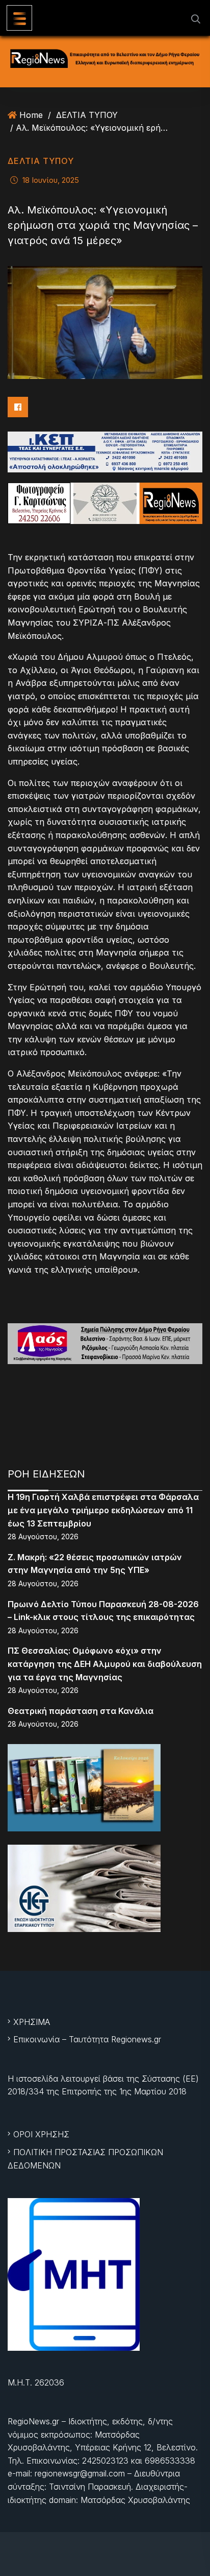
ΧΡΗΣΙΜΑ (32, 2022)
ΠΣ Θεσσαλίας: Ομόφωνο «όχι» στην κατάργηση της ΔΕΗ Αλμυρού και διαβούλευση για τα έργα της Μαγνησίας (105, 1664)
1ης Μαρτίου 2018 (153, 2091)
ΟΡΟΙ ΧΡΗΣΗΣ (41, 2134)
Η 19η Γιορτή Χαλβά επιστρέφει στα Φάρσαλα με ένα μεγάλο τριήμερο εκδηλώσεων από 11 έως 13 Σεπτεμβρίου (103, 1510)
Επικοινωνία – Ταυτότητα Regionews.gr (87, 2039)
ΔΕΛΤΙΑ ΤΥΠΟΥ (87, 115)
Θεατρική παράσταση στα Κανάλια (81, 1711)
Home (31, 115)
